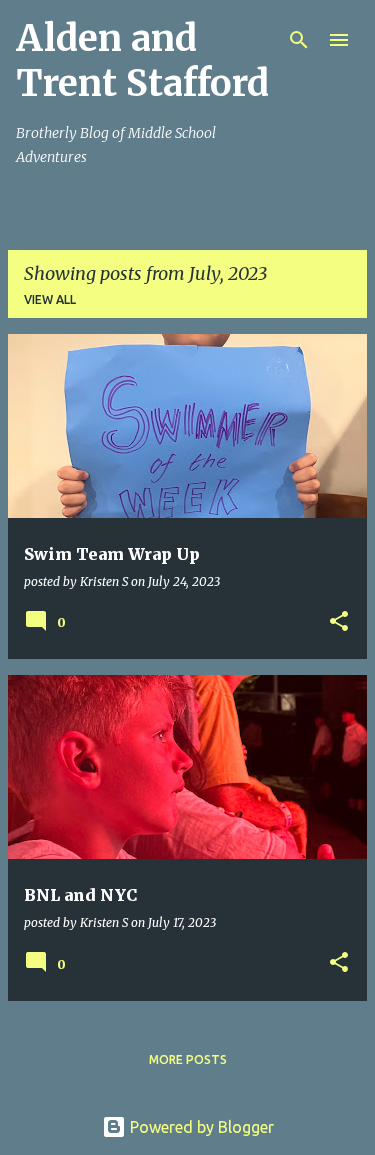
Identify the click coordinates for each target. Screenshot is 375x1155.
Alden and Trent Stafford (142, 61)
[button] (339, 622)
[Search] (299, 40)
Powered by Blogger (200, 1127)
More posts (188, 1059)
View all (50, 299)
